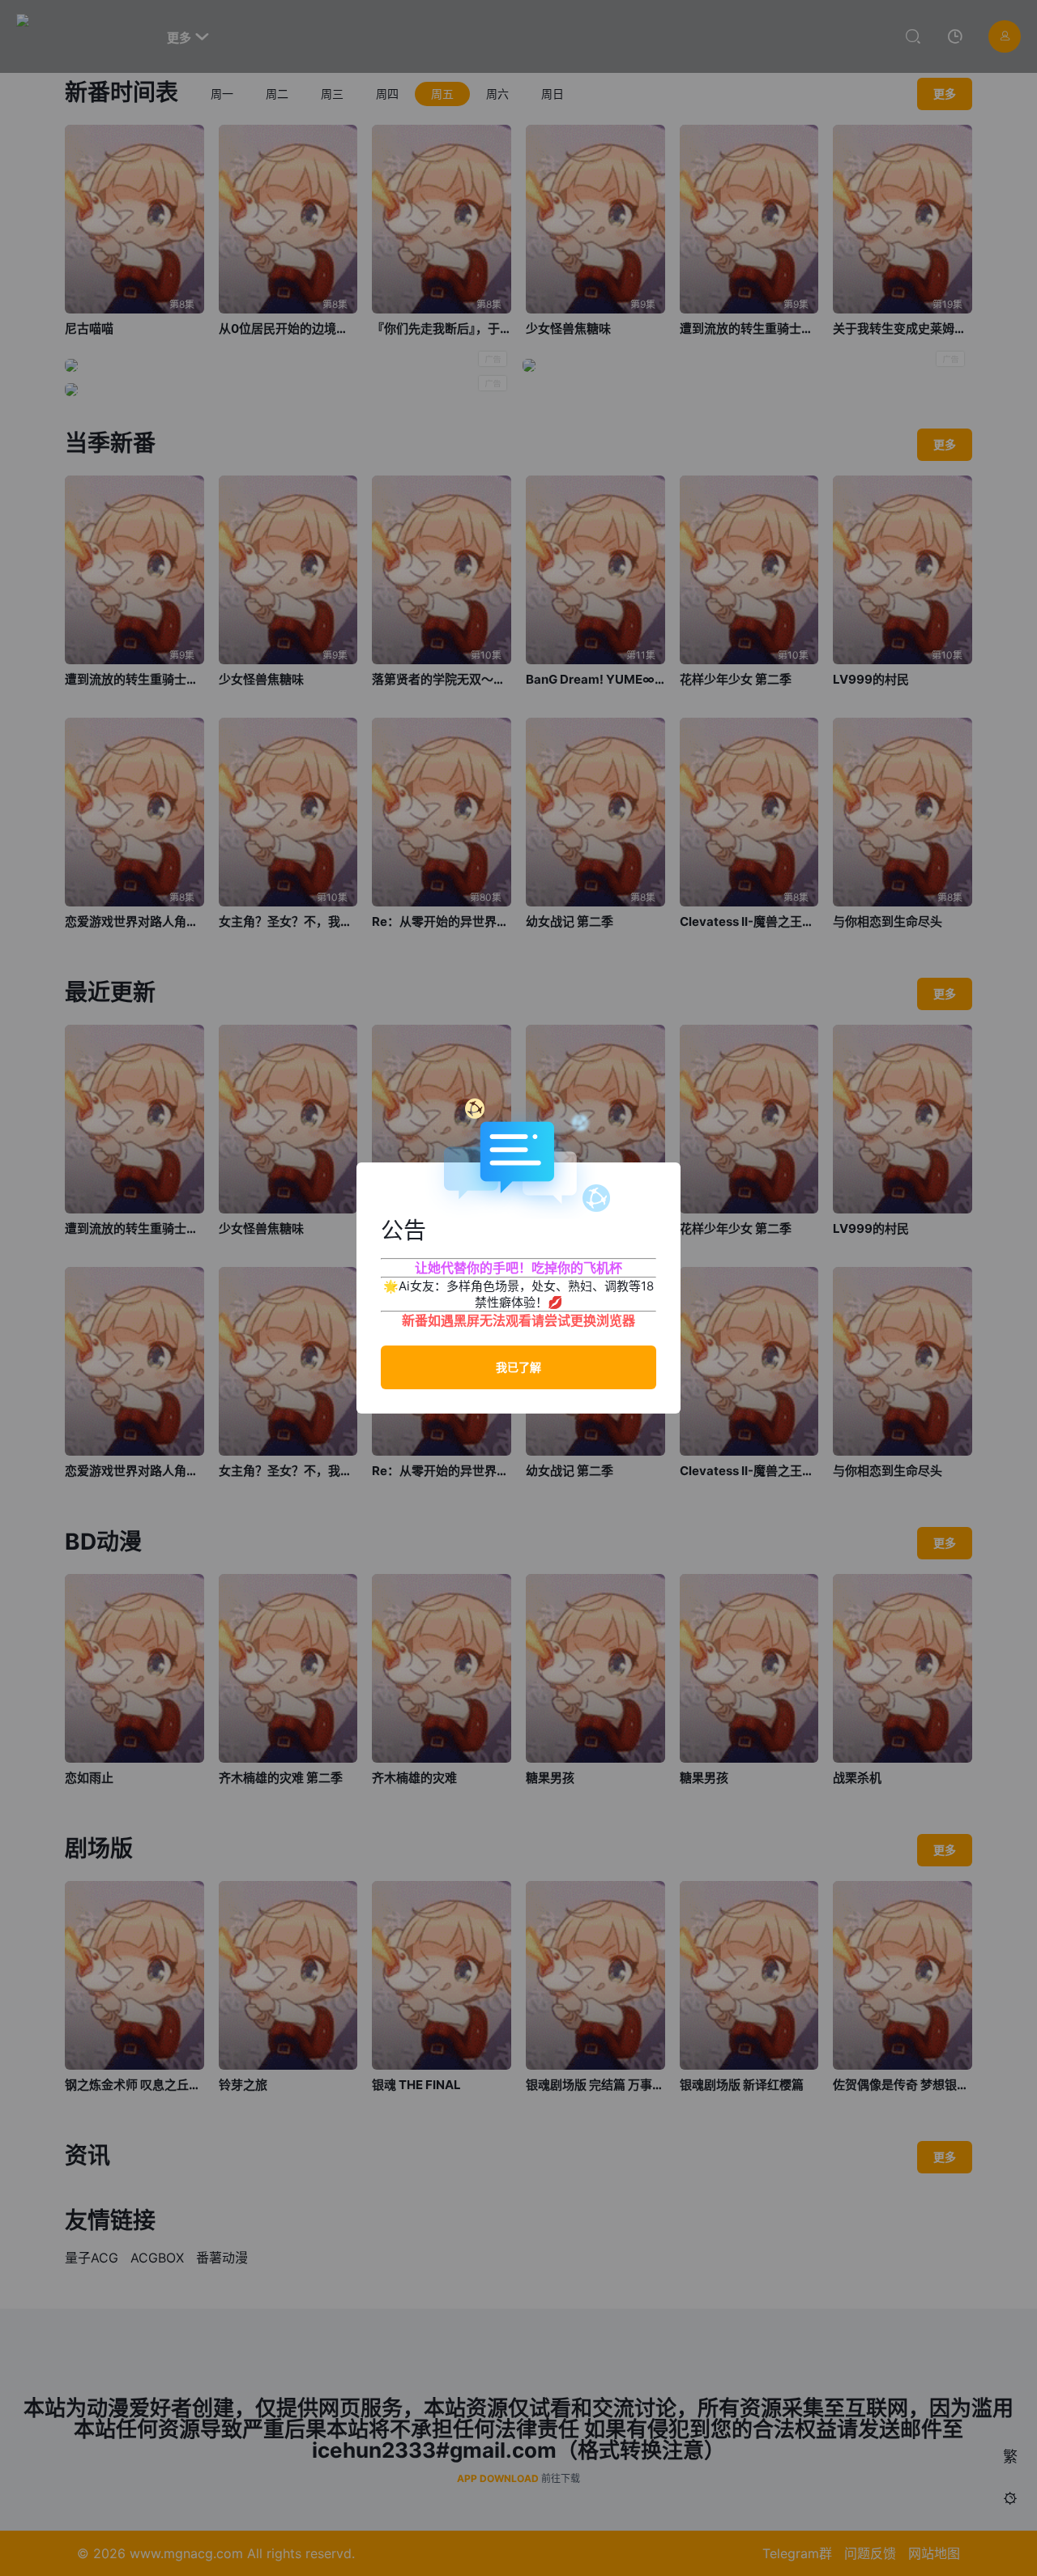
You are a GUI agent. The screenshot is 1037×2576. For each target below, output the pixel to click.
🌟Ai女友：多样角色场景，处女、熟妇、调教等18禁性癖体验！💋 (518, 1294)
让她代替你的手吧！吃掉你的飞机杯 (518, 1268)
